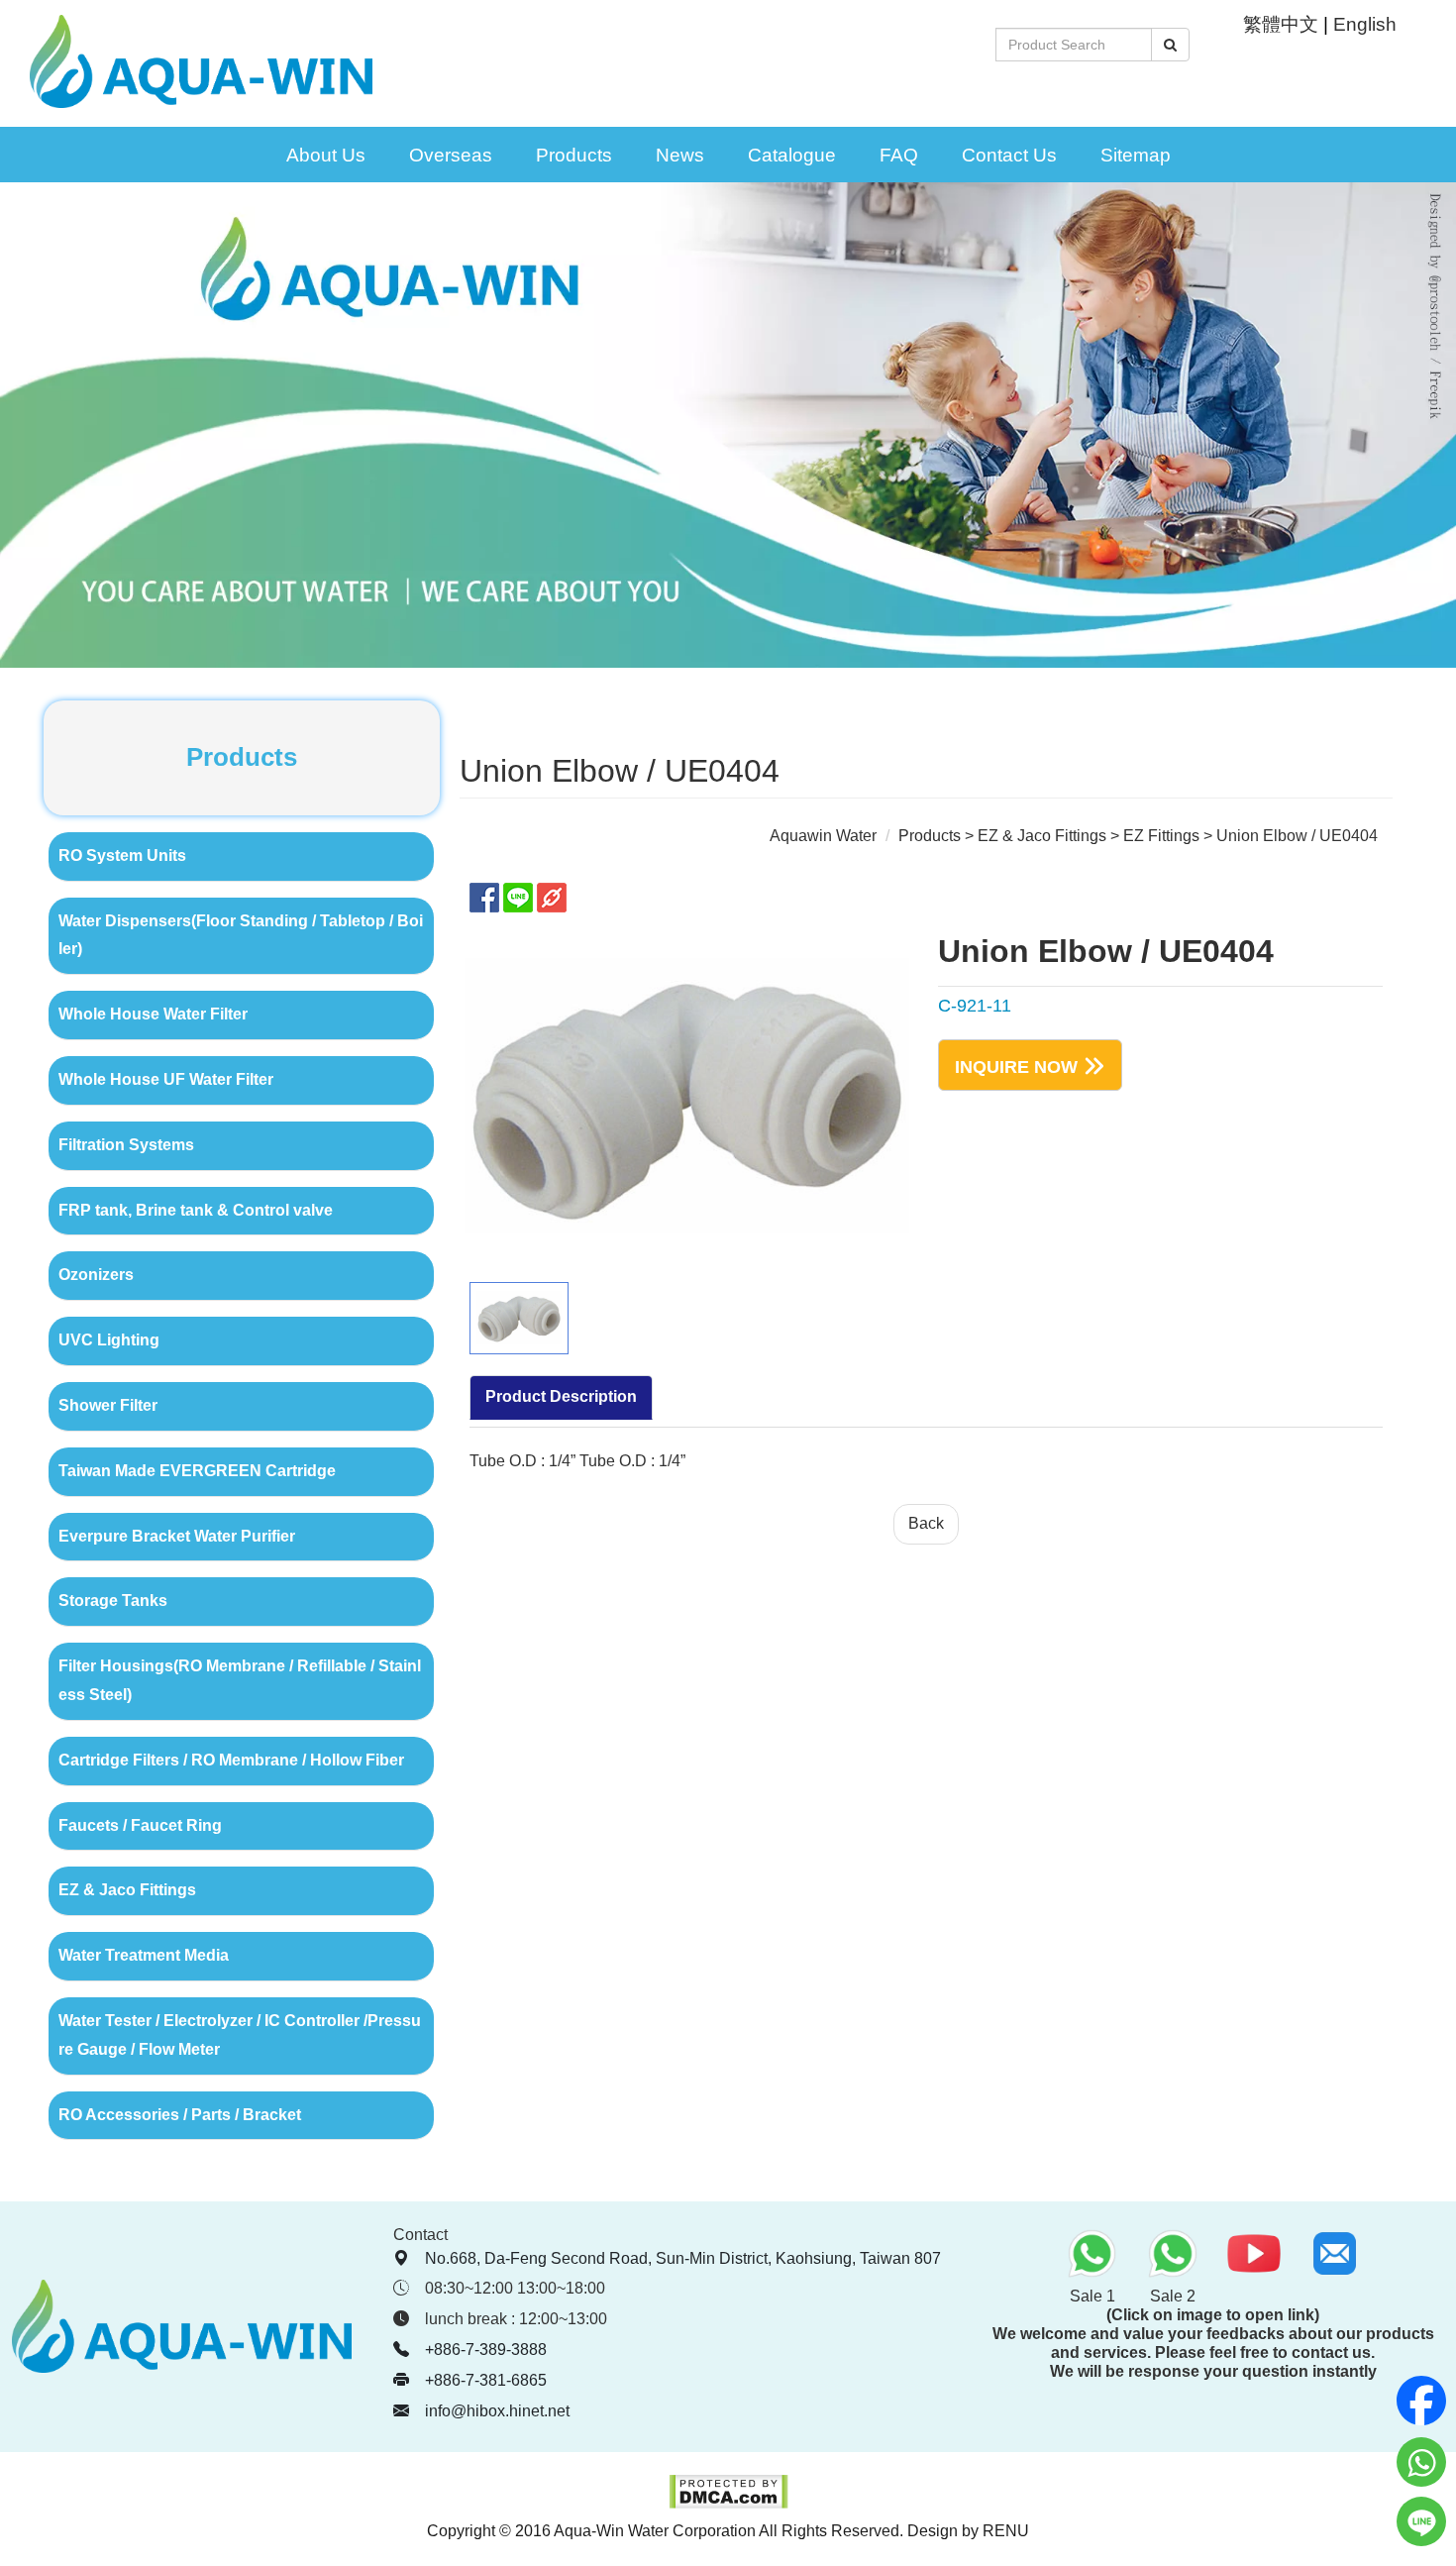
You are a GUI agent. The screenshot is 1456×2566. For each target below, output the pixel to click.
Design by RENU (968, 2531)
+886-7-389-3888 (486, 2350)
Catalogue (792, 155)
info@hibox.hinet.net (497, 2411)
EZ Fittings (1161, 836)
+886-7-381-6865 (486, 2380)
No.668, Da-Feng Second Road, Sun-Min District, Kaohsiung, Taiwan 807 (683, 2258)
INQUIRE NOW (1016, 1067)
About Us (326, 155)
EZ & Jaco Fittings (1042, 836)
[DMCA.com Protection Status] (728, 2504)
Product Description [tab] (561, 1396)
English (1365, 24)
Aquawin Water (823, 836)
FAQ (899, 155)
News (680, 155)
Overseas (451, 155)
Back (926, 1523)
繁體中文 (1281, 24)
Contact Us (1009, 155)
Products (574, 155)
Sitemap (1136, 155)
